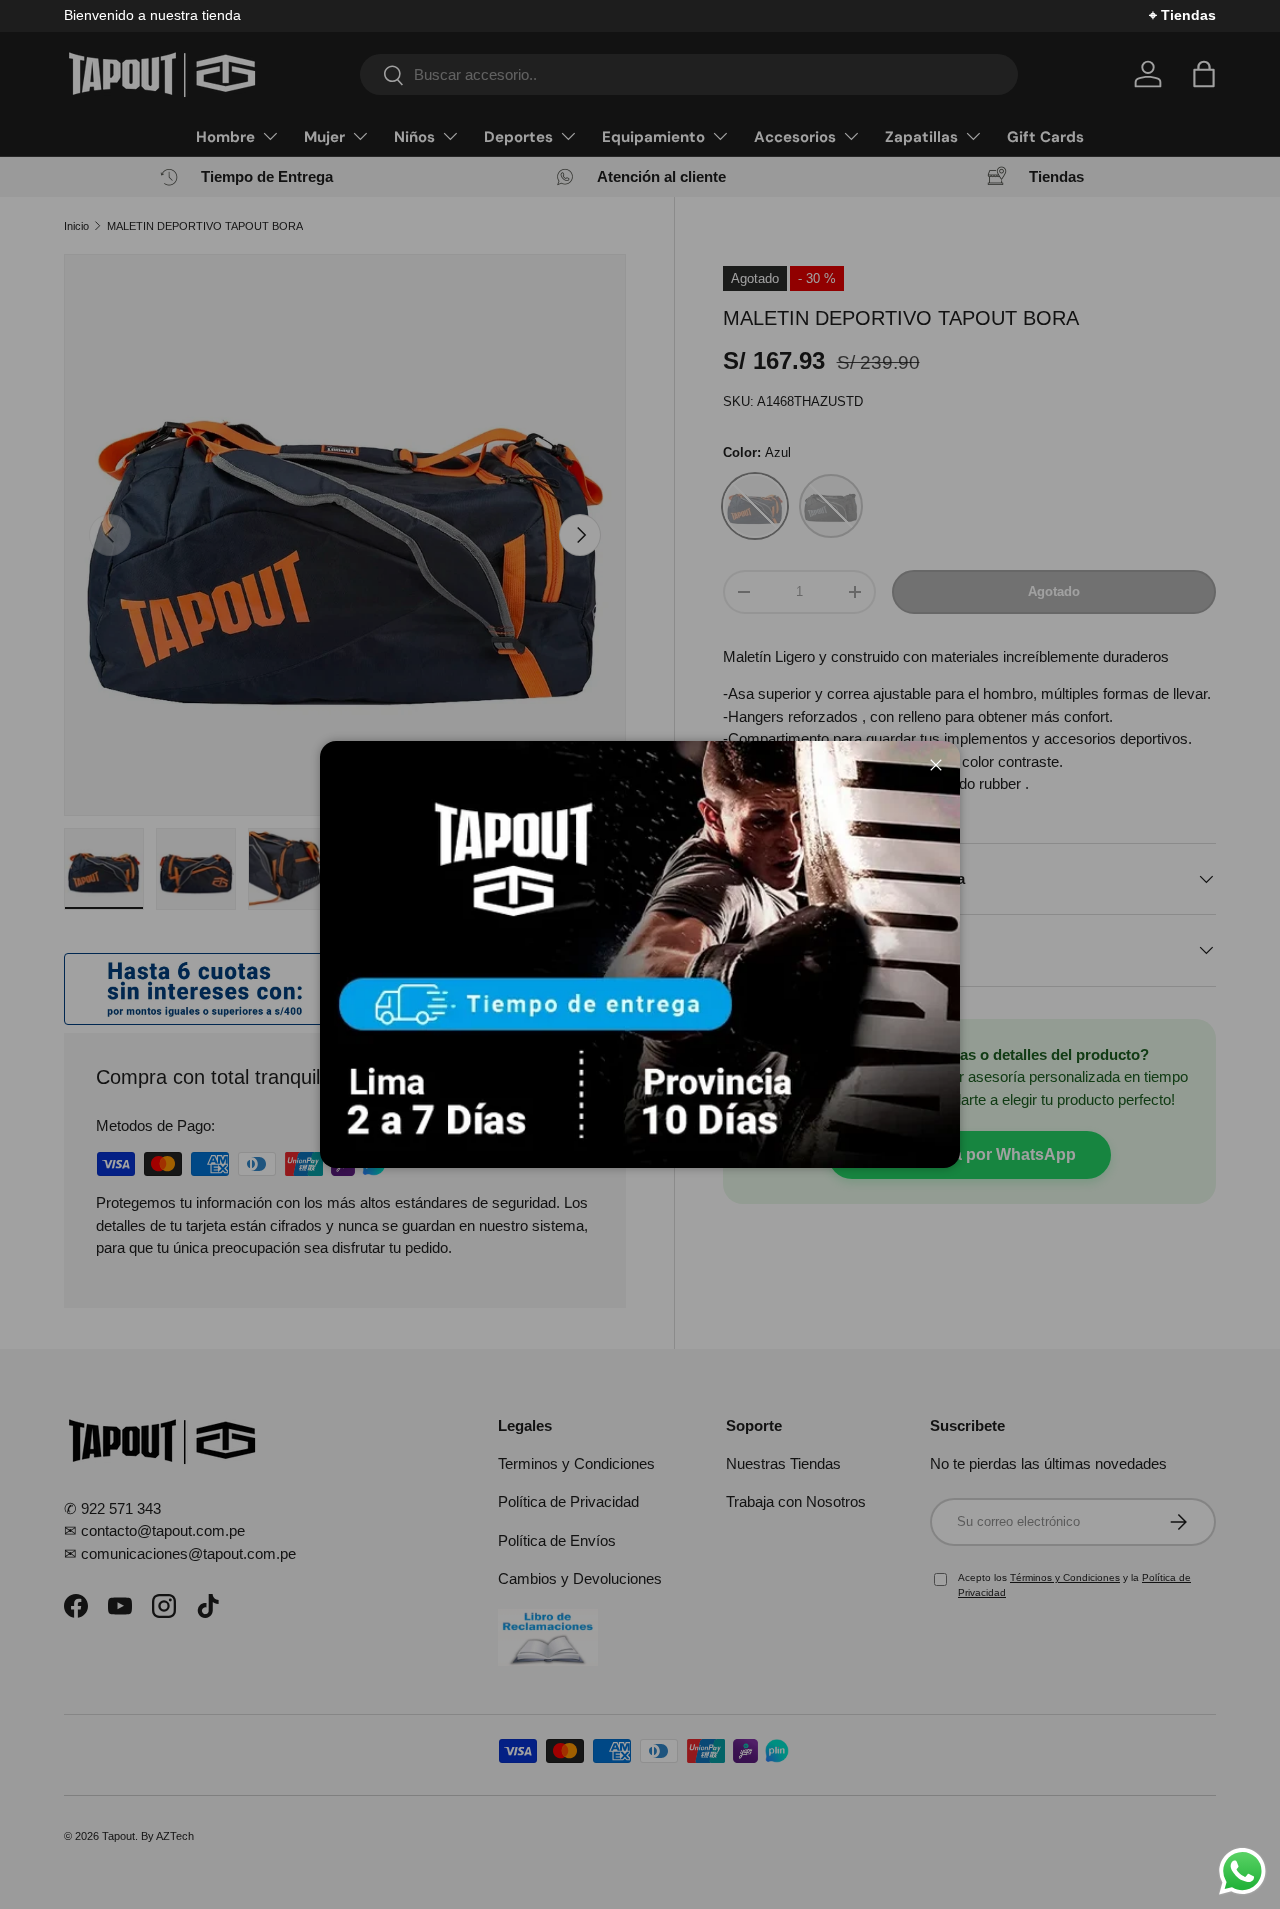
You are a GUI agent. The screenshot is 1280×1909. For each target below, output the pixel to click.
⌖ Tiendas (1182, 15)
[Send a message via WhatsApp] (1242, 1871)
